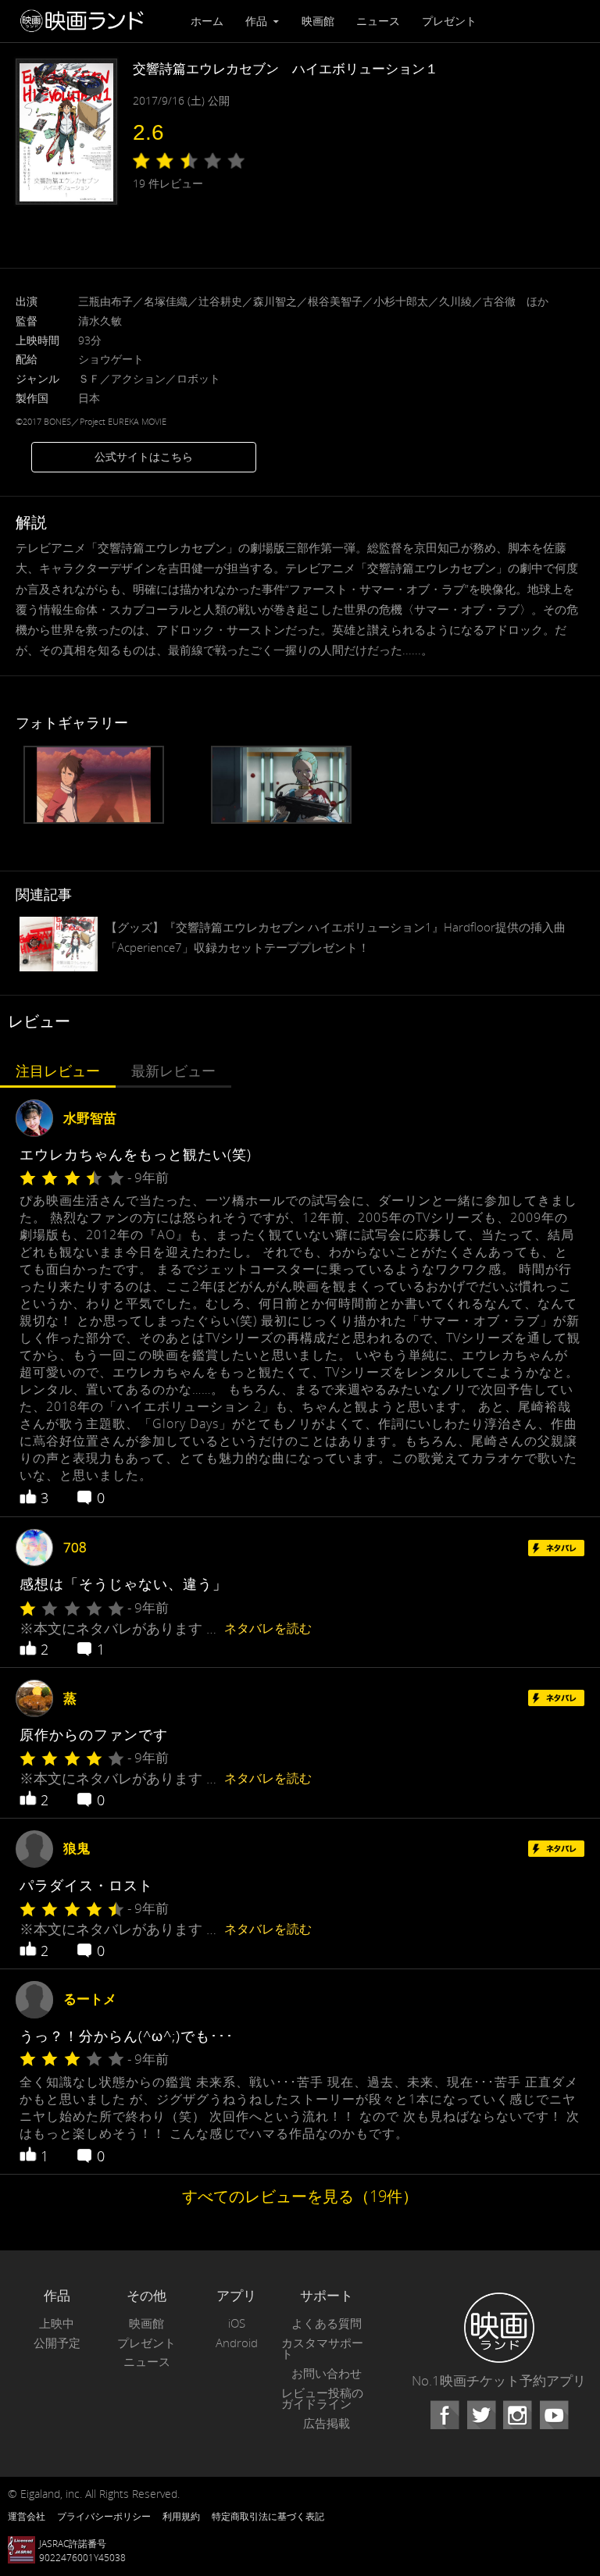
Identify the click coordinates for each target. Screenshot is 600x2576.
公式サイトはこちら (144, 456)
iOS (237, 2323)
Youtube (554, 2415)
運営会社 (27, 2516)
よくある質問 (327, 2323)
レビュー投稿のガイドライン (322, 2399)
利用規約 (181, 2516)
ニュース (378, 21)
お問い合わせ (327, 2373)
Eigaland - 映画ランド (86, 21)
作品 (258, 21)
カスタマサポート (322, 2349)
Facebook (445, 2415)
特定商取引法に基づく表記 (268, 2516)
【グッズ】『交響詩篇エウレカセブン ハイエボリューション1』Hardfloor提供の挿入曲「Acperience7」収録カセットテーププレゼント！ (336, 937)
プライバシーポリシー (104, 2516)
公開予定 (57, 2343)
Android (237, 2343)
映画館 (318, 21)
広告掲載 (327, 2423)
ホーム (207, 21)
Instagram (517, 2415)
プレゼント (449, 21)
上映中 (57, 2323)
